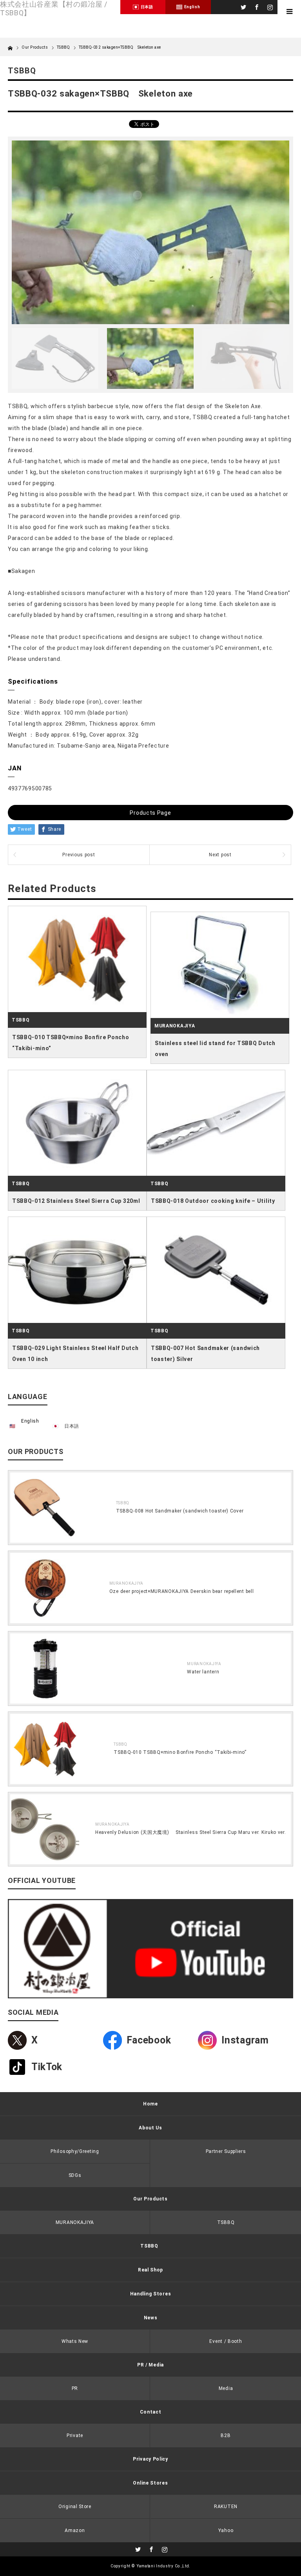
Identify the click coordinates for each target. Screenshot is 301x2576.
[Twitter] (243, 6)
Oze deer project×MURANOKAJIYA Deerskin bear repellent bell (182, 1591)
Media (226, 2388)
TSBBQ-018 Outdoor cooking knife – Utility (213, 1201)
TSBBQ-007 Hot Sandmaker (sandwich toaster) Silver (205, 1354)
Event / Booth (226, 2341)
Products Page (150, 813)
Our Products (150, 2199)
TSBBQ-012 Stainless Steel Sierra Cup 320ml (76, 1201)
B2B (226, 2436)
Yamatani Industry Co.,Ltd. (164, 2566)
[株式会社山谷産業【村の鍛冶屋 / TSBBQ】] (60, 8)
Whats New (75, 2341)
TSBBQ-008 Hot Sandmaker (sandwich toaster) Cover (180, 1511)
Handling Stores (151, 2294)
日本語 (72, 1426)
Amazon (75, 2530)
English (30, 1421)
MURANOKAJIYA (175, 1026)
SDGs (75, 2175)
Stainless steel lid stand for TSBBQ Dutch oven (215, 1049)
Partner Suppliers (226, 2151)
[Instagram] (269, 6)
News (151, 2318)
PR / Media (150, 2365)
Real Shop (150, 2270)
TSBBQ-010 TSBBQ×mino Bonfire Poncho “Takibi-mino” (71, 1043)
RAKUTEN (226, 2507)
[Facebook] (256, 6)
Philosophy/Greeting (75, 2151)
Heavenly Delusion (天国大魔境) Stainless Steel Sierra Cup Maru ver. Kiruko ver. (191, 1832)
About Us (150, 2128)
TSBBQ (63, 47)
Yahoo (226, 2530)
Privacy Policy (150, 2459)
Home (150, 2104)
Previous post (79, 855)
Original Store (75, 2507)
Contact (151, 2412)
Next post (220, 855)
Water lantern (203, 1672)
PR (75, 2388)
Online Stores (150, 2483)
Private (75, 2436)
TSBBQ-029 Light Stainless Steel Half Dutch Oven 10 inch (75, 1354)
